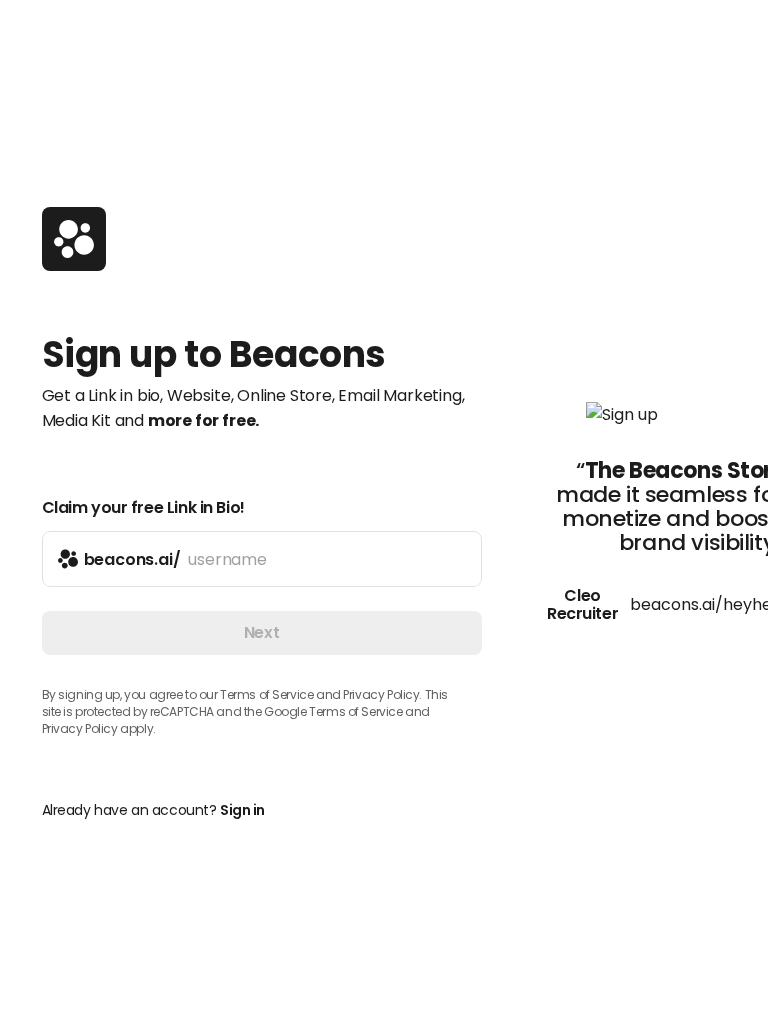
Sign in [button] (242, 810)
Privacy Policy (80, 728)
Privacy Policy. (382, 694)
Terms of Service (266, 694)
